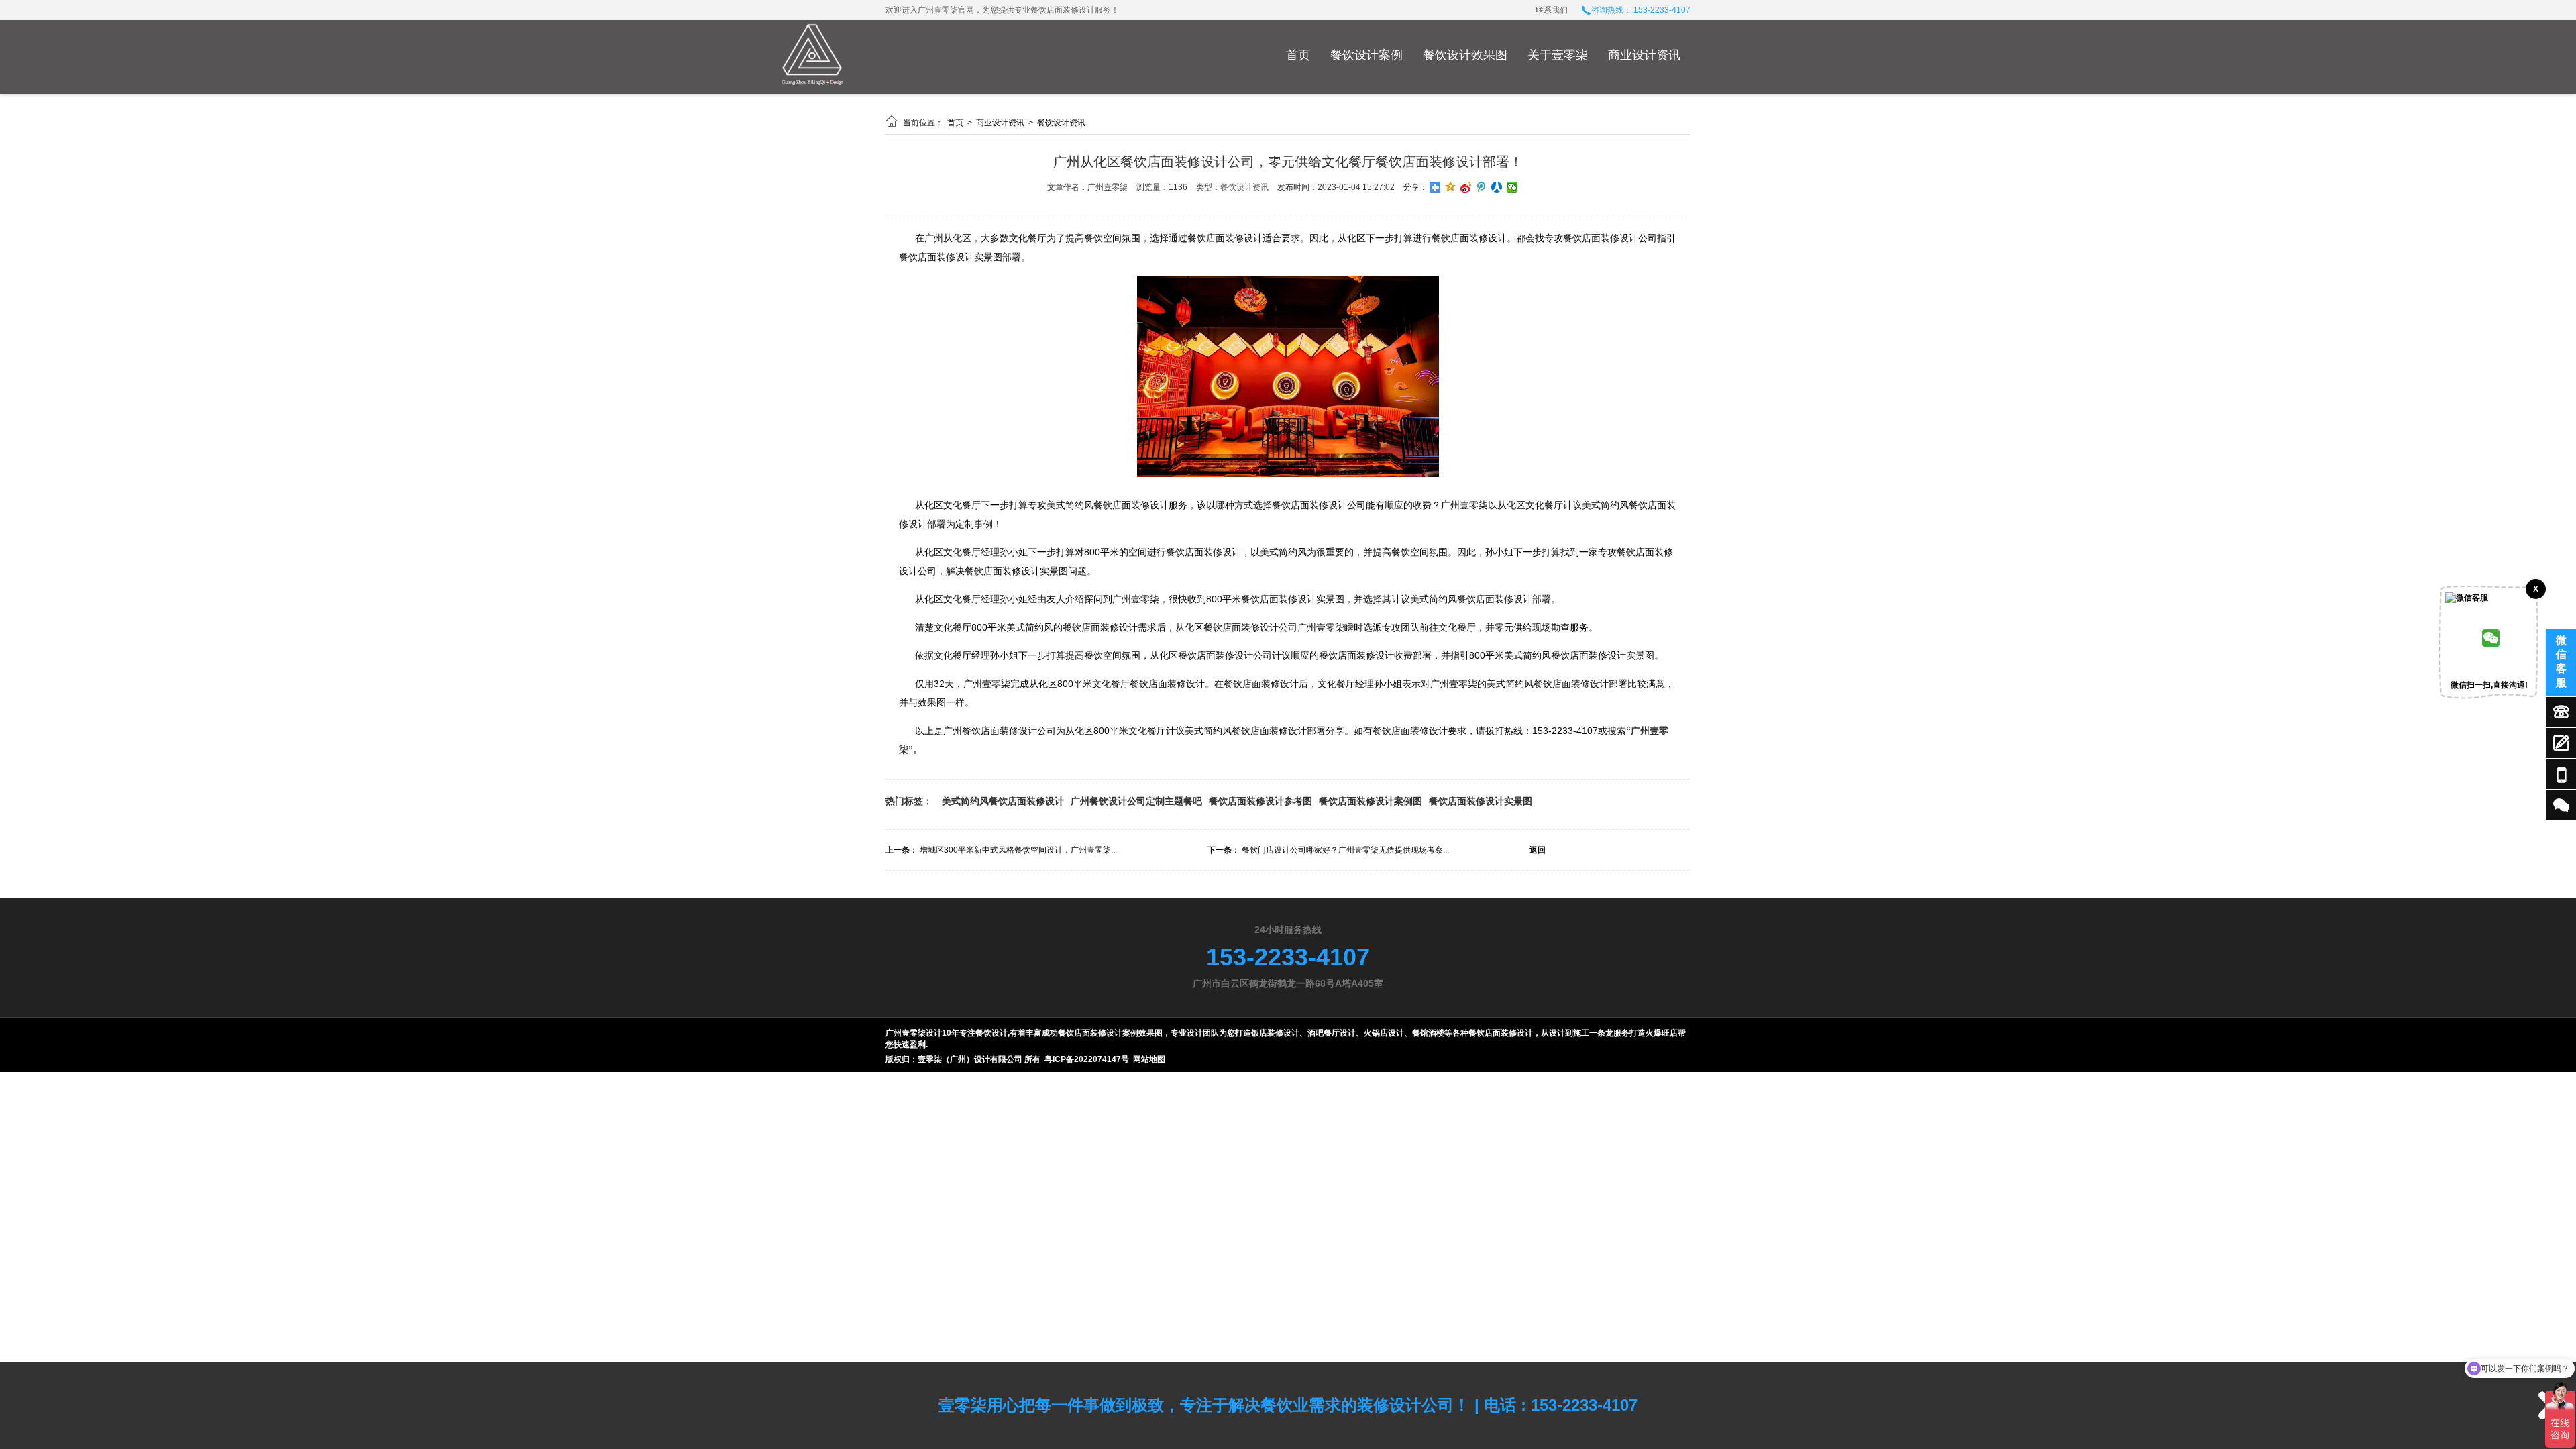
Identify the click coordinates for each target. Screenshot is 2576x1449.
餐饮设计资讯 (1061, 123)
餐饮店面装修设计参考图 (1260, 801)
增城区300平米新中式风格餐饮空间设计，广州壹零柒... (1018, 850)
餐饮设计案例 (1366, 55)
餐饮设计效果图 (1465, 55)
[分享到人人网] (1497, 187)
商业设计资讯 (1644, 55)
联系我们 (1552, 10)
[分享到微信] (1512, 187)
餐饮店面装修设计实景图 (1481, 801)
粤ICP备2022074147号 (1087, 1059)
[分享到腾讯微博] (1482, 187)
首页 (1298, 55)
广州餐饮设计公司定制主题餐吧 (1136, 801)
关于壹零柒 (1558, 55)
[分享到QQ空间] (1451, 187)
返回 (1538, 850)
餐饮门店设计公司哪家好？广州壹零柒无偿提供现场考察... (1345, 850)
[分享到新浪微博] (1466, 187)
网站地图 (1149, 1059)
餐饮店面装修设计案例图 (1371, 801)
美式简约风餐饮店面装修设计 (1003, 801)
